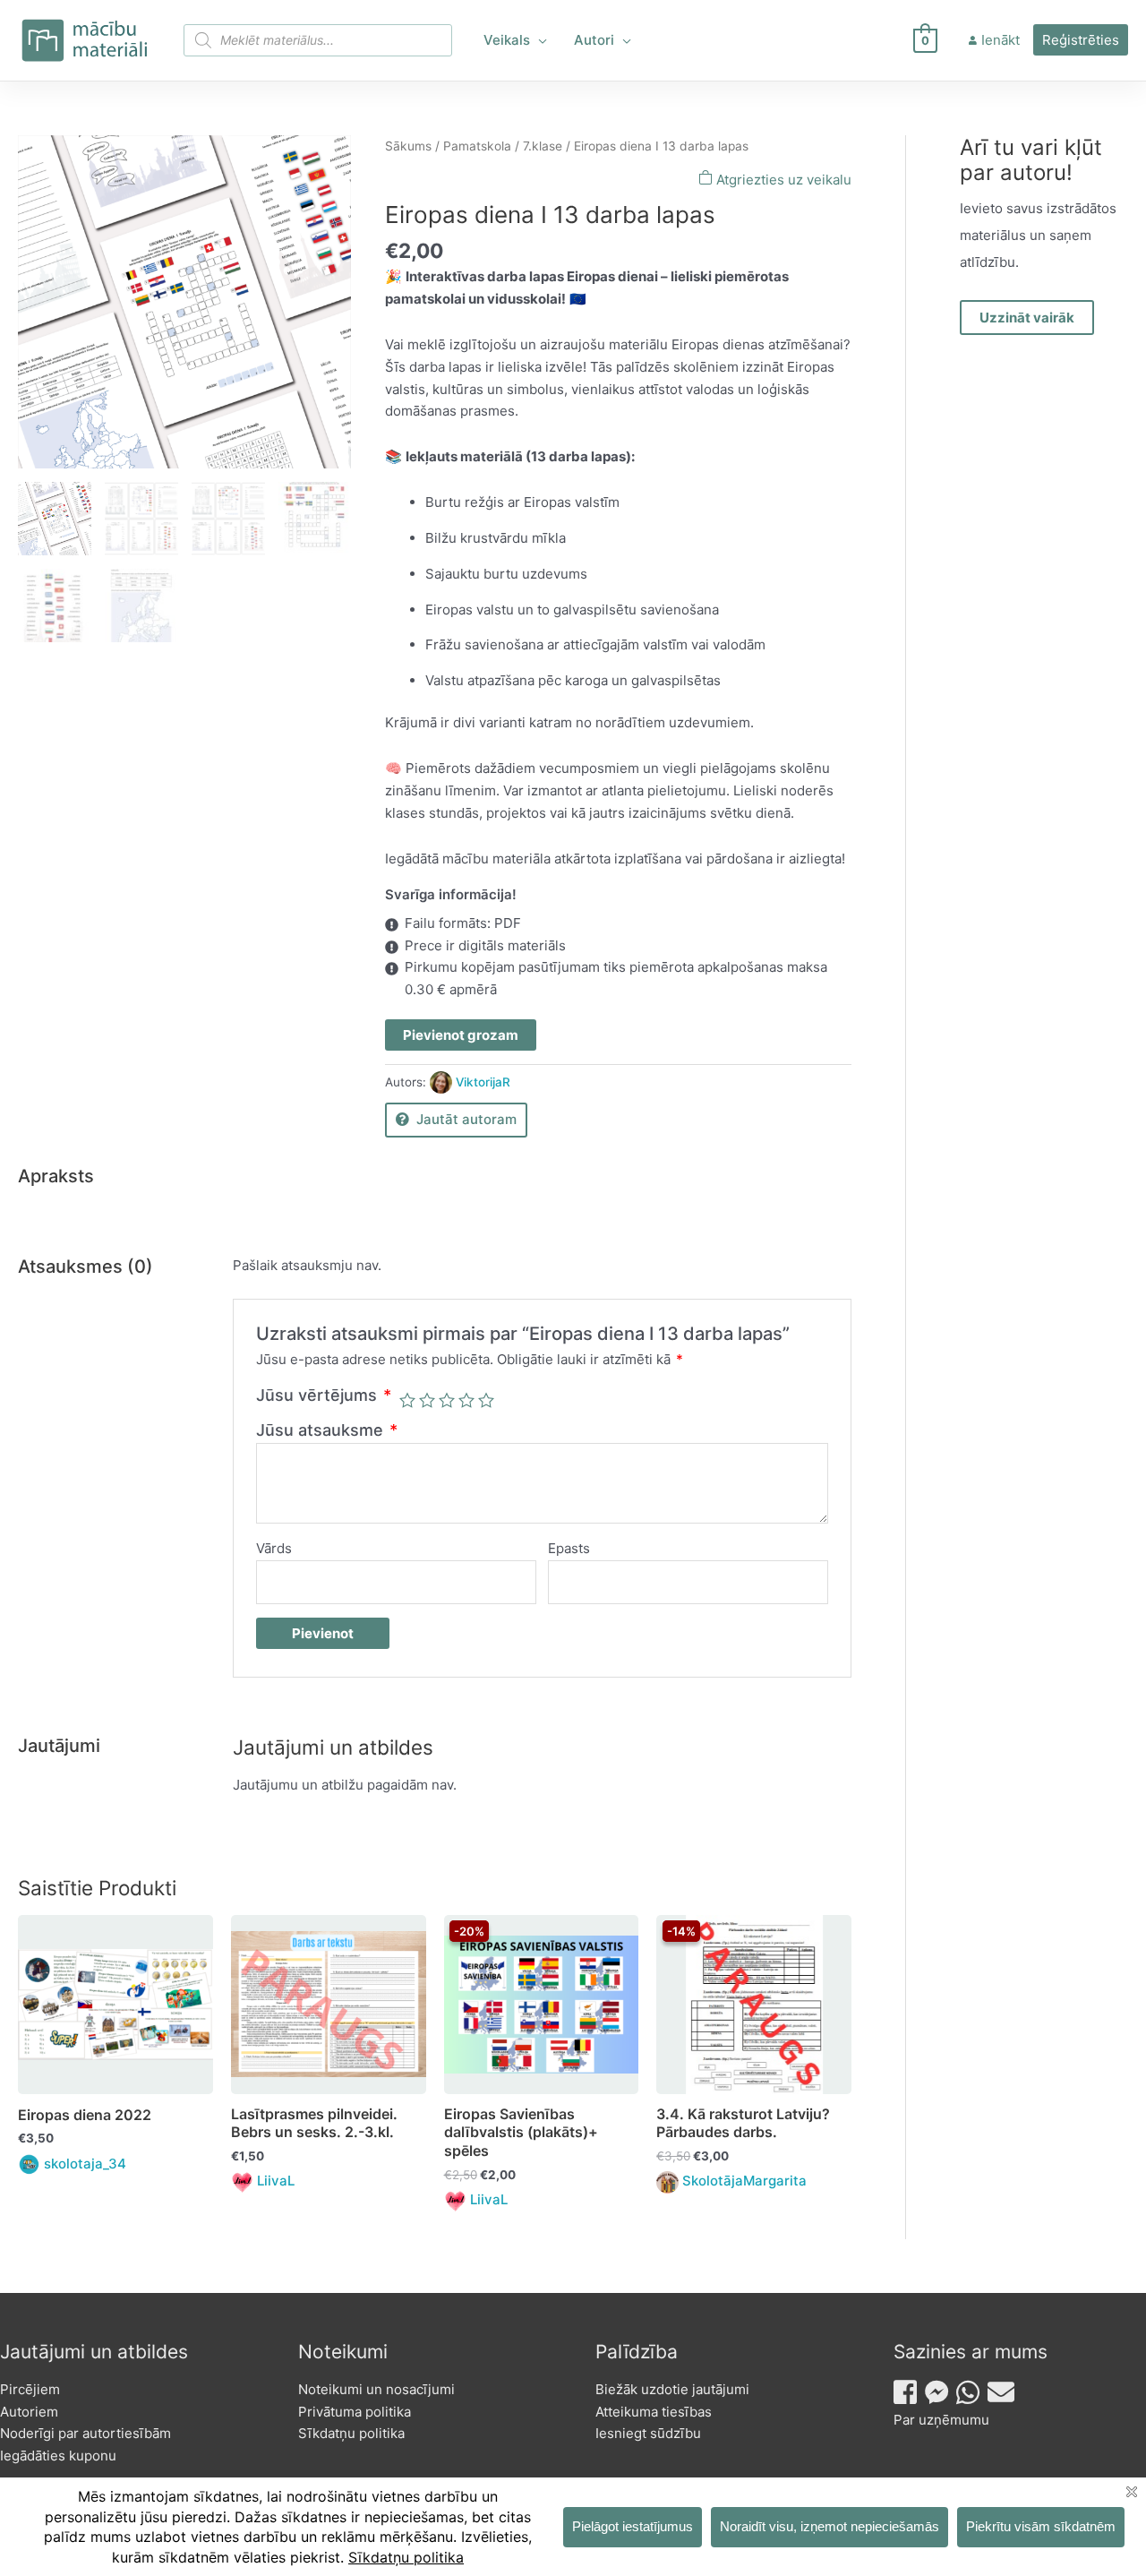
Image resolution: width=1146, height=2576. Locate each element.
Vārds (274, 1548)
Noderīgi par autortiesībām (86, 2433)
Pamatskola (477, 146)
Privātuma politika (355, 2412)
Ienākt (1001, 40)
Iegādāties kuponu (58, 2456)
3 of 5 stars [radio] (447, 1400)
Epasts (569, 1548)
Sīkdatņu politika (351, 2433)
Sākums (408, 146)
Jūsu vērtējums (324, 1395)
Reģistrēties (1081, 40)
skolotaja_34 (85, 2164)
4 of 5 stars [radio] (466, 1400)
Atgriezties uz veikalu (782, 180)
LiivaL (276, 2181)
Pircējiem (30, 2389)
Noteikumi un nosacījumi (376, 2389)
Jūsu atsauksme (327, 1430)
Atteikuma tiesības (654, 2412)
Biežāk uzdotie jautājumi (672, 2389)
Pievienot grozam (461, 1035)
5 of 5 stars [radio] (486, 1400)
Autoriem (29, 2412)
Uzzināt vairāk (1027, 318)
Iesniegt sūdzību (648, 2433)
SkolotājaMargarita (744, 2181)
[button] (539, 40)
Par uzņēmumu (941, 2420)
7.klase (543, 146)
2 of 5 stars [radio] (427, 1400)
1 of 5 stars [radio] (407, 1400)
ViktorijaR (483, 1082)
